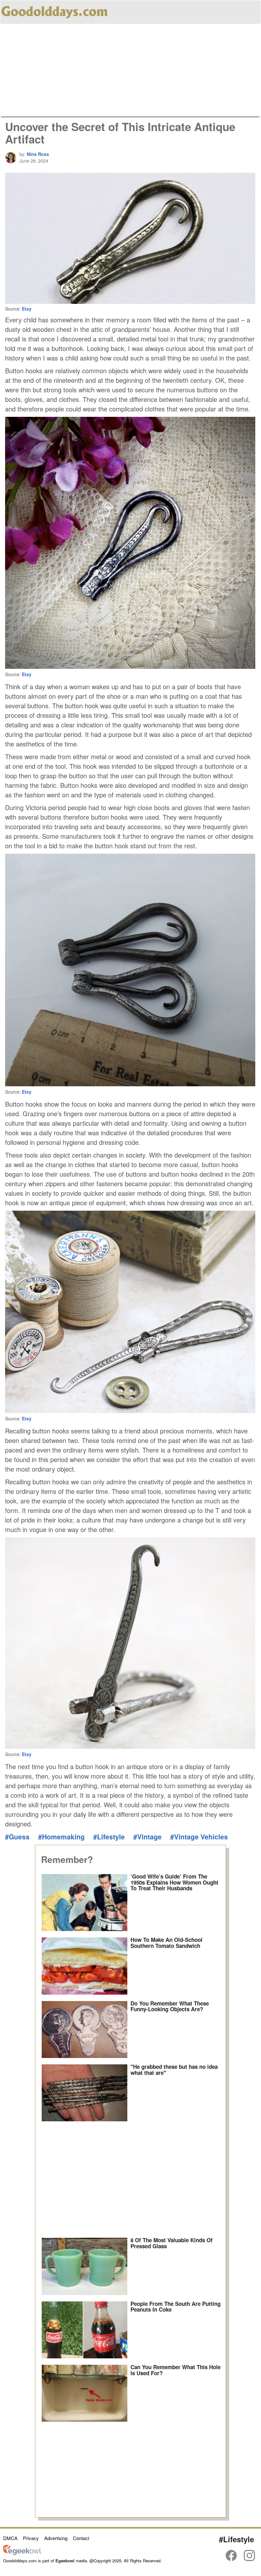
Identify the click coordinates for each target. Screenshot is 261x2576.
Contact (81, 2538)
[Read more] (85, 1903)
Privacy (31, 2538)
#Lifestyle (109, 1837)
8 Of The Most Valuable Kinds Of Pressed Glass (172, 2243)
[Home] (54, 11)
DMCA (10, 2538)
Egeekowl (65, 2561)
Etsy (27, 309)
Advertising (56, 2538)
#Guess (17, 1837)
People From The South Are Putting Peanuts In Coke (176, 2307)
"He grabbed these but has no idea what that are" (174, 2070)
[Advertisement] (130, 72)
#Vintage (148, 1837)
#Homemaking (61, 1837)
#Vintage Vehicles (199, 1837)
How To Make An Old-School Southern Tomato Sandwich (166, 1943)
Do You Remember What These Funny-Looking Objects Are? (170, 2006)
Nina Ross (38, 154)
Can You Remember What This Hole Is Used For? (176, 2370)
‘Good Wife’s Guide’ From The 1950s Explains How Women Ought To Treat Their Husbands (174, 1882)
